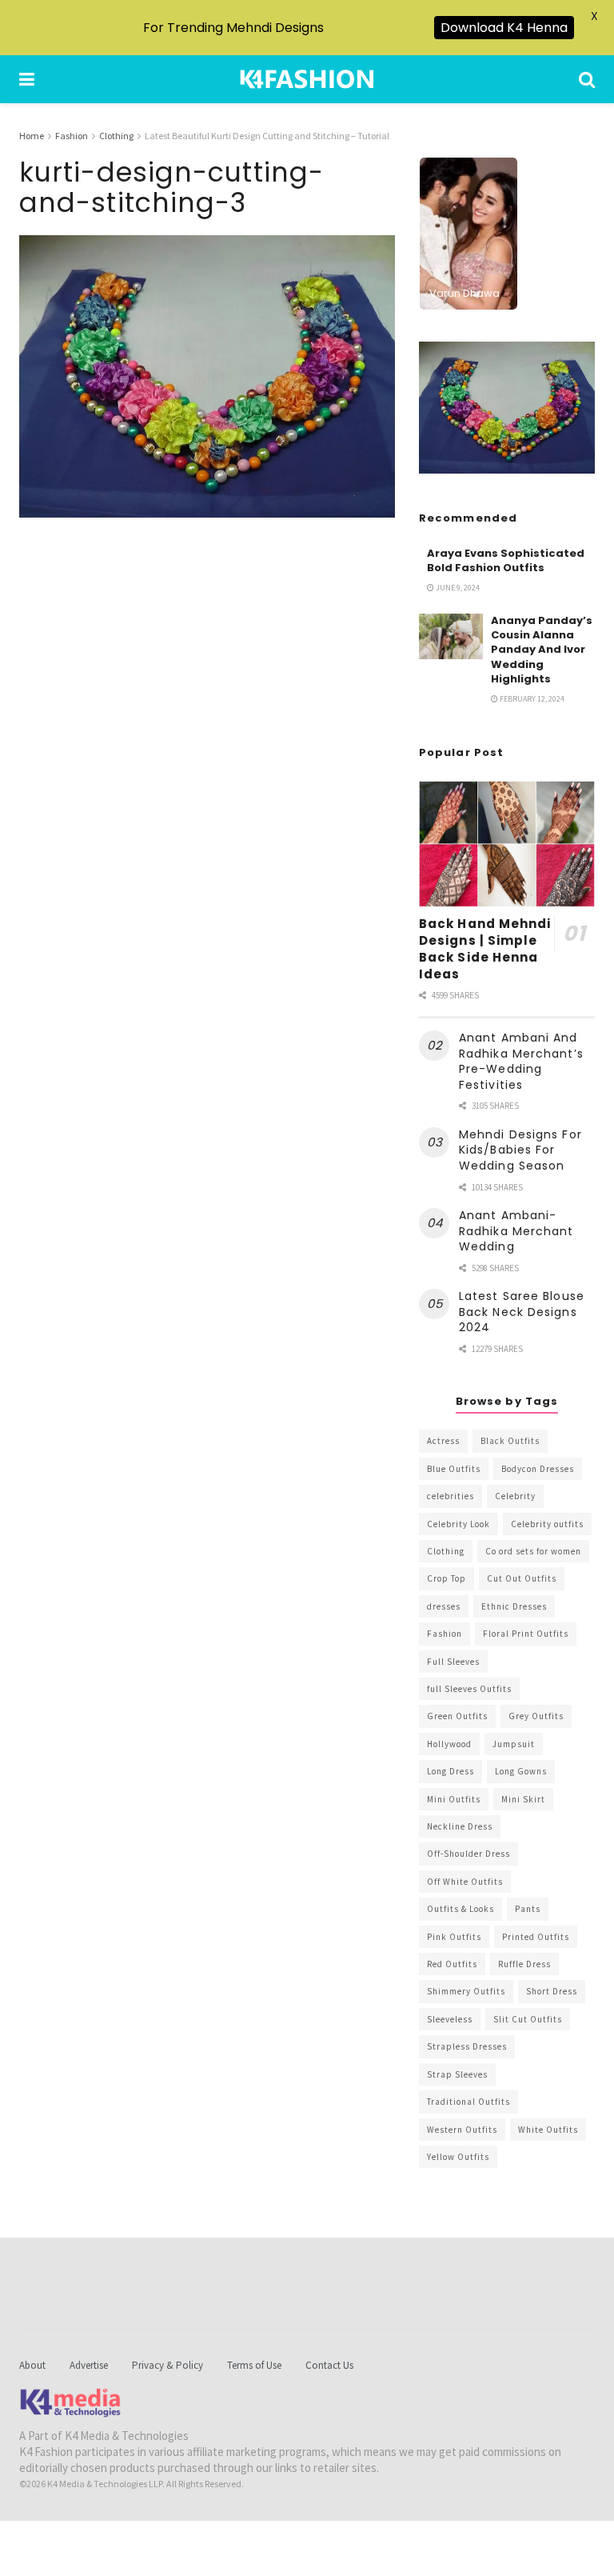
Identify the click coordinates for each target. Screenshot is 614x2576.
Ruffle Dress (524, 1964)
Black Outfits (510, 1441)
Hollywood (449, 1744)
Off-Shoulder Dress (468, 1854)
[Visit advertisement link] (507, 408)
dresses (444, 1606)
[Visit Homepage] (307, 79)
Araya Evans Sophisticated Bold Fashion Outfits (506, 560)
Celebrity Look (459, 1524)
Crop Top (447, 1578)
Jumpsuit (514, 1744)
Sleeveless (450, 2019)
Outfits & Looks (460, 1909)
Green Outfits (457, 1716)
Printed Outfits (536, 1937)
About (32, 2365)
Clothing (116, 136)
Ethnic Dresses (514, 1606)
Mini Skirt (523, 1799)
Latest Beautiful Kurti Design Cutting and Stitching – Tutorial (267, 136)
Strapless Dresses (467, 2046)
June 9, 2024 (457, 588)
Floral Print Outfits (526, 1634)
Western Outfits (462, 2130)
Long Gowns (521, 1771)
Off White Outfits (465, 1882)
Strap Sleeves (457, 2074)
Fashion (72, 136)
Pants (528, 1909)
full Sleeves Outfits (469, 1689)
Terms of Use (254, 2365)
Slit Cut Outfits (528, 2019)
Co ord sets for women (533, 1551)
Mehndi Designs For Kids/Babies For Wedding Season (520, 1150)
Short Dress (552, 1991)
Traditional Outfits (468, 2102)
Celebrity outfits (547, 1524)
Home (32, 136)
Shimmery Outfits (466, 1991)
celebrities (451, 1496)
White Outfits (548, 2130)
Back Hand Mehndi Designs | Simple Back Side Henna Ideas (485, 949)
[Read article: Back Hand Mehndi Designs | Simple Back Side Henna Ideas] (507, 844)
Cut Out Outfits (522, 1578)
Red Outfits (452, 1964)
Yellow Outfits (458, 2157)
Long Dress (451, 1771)
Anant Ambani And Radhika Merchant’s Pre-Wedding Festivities (521, 1061)
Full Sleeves (453, 1662)
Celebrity (515, 1496)
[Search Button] (587, 79)
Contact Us (329, 2365)
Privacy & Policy (167, 2365)
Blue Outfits (454, 1469)
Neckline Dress (460, 1826)
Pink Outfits (454, 1937)
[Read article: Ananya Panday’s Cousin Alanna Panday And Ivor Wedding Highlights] (451, 636)
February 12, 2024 (531, 699)
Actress (443, 1441)
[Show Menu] (27, 79)
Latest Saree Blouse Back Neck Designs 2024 (522, 1312)
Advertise (89, 2365)
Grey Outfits (536, 1716)
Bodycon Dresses (538, 1469)
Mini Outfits (454, 1799)
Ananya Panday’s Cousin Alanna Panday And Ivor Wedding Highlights (542, 650)
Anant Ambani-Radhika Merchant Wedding (516, 1231)
